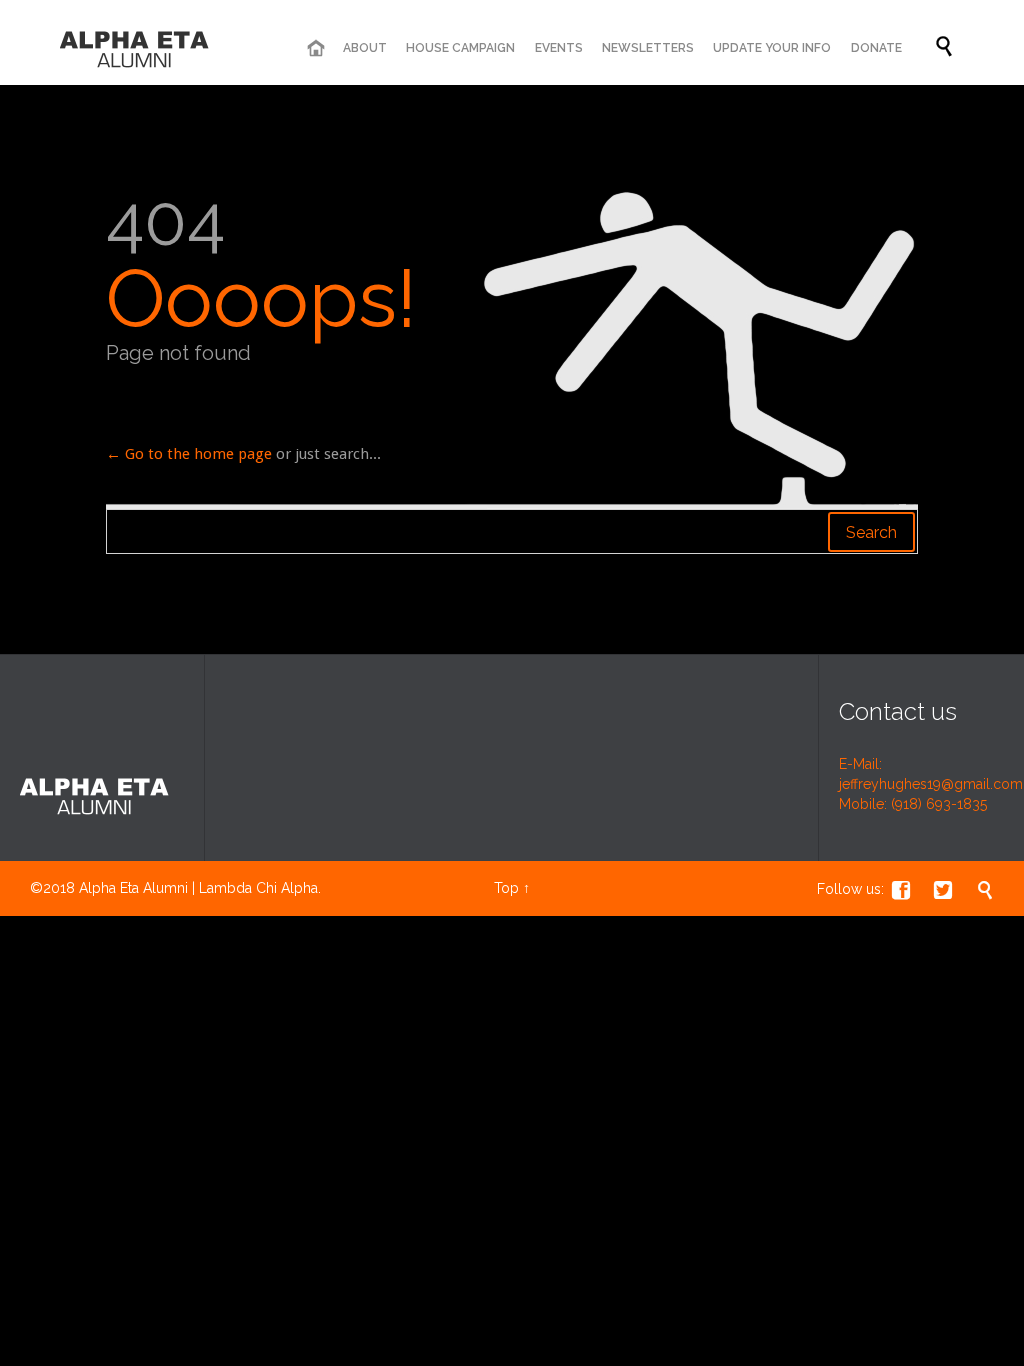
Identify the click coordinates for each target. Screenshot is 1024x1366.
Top (506, 888)
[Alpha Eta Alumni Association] (135, 47)
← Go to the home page (189, 454)
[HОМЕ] (315, 48)
